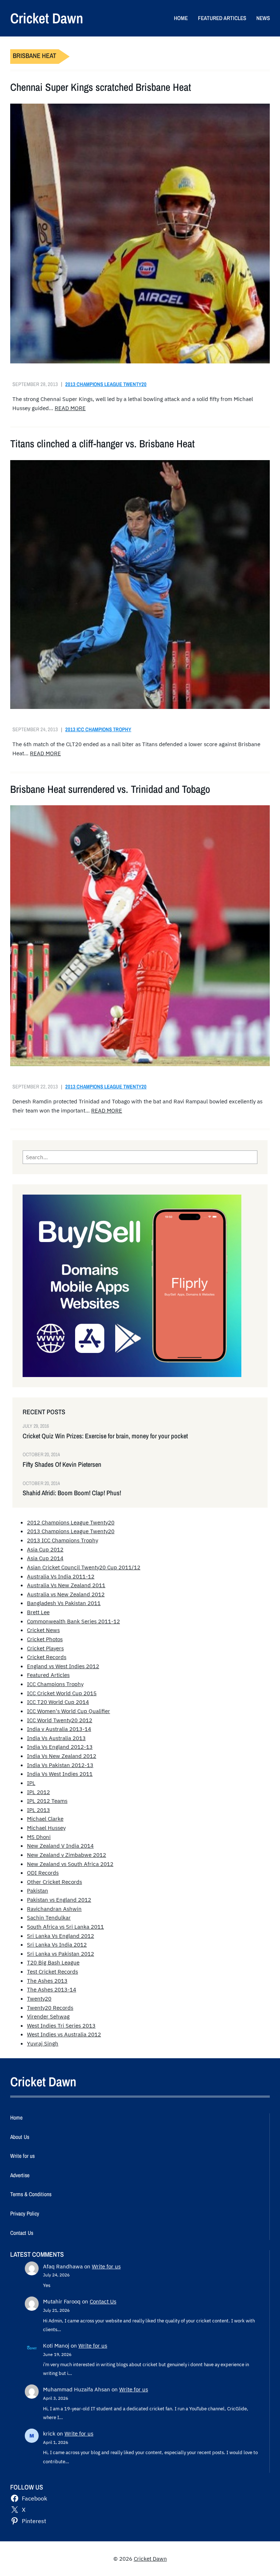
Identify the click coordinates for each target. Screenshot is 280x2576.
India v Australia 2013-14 (59, 1729)
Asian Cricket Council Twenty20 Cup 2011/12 (84, 1567)
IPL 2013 (38, 1810)
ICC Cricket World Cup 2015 (62, 1693)
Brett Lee (38, 1612)
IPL (31, 1783)
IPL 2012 (38, 1792)
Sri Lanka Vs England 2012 (61, 1936)
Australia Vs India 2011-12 (61, 1576)
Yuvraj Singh (43, 2043)
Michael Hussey (46, 1828)
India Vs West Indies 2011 (60, 1774)
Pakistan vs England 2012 (59, 1900)
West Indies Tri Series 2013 (61, 2025)
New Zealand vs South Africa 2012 (70, 1864)
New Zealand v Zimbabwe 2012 (67, 1855)
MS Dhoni (39, 1837)
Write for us (106, 2266)
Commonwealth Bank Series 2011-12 (73, 1621)
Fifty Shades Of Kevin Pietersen (62, 1465)
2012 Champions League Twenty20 (71, 1522)
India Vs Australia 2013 (56, 1738)
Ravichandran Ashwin (54, 1909)
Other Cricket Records (55, 1882)
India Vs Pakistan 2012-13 (60, 1765)
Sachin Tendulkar (49, 1917)
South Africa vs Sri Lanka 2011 (65, 1927)
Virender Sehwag (48, 2016)
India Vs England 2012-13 (60, 1747)
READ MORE (70, 408)
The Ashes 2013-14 (52, 1989)
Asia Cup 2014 (45, 1558)
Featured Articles (48, 1675)
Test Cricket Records (52, 1971)
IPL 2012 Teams (47, 1801)
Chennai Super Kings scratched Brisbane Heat (101, 87)
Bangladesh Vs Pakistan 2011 (64, 1603)
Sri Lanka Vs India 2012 (57, 1944)
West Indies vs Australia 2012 (64, 2034)
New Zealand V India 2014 (60, 1846)
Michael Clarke (45, 1819)
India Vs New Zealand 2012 (62, 1756)
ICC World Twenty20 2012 (60, 1720)
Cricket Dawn (47, 18)
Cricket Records (47, 1657)
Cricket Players (45, 1648)
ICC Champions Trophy (55, 1684)
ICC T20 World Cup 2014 (58, 1702)
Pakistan (38, 1890)
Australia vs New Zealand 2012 (66, 1594)
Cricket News (43, 1630)
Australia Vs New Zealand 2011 (66, 1585)
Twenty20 (39, 1998)
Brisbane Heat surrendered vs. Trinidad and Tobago (110, 789)
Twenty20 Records (50, 2008)
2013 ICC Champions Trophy (98, 729)
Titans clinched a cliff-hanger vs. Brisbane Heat (102, 444)
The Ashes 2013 (47, 1981)
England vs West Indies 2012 (63, 1666)
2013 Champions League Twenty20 (106, 384)
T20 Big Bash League (53, 1962)
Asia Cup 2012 (45, 1549)
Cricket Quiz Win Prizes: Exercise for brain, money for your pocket (105, 1436)
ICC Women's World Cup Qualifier (69, 1711)
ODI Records (43, 1873)
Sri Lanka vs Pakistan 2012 (61, 1954)
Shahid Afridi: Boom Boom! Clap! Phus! (72, 1493)
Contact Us (103, 2301)
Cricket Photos (45, 1639)
